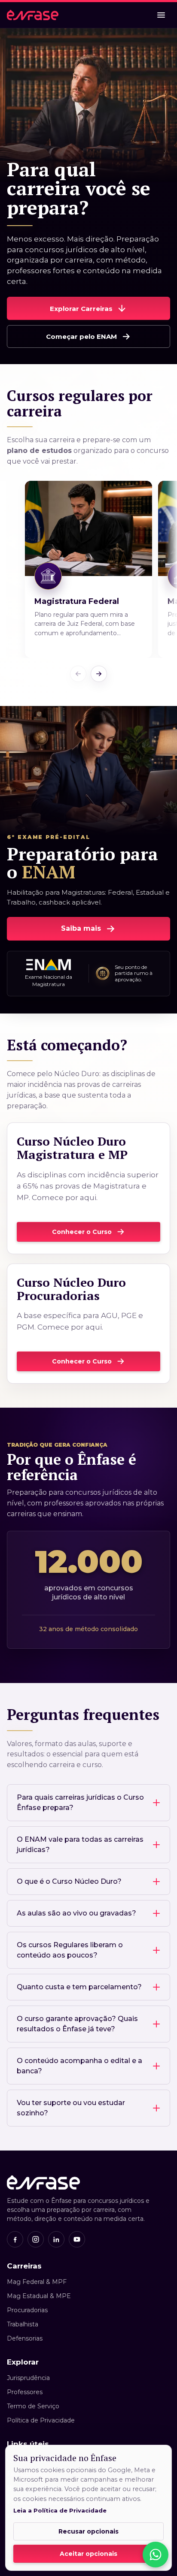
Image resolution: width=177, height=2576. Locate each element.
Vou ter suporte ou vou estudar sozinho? (71, 2108)
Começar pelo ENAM (81, 336)
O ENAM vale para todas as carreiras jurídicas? (80, 1845)
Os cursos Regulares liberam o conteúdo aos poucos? (70, 1950)
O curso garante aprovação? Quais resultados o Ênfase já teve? (77, 2024)
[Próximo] (99, 674)
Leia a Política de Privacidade (60, 2510)
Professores (25, 2392)
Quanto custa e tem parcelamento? (79, 1987)
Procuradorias (27, 2310)
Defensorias (25, 2338)
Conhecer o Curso (82, 1232)
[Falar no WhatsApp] (156, 2555)
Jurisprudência (28, 2378)
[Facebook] (15, 2239)
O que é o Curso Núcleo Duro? (69, 1881)
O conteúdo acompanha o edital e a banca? (79, 2066)
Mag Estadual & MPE (39, 2296)
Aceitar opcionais (88, 2554)
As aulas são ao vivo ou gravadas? (76, 1913)
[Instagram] (36, 2239)
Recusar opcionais (88, 2531)
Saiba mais (81, 928)
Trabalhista (23, 2324)
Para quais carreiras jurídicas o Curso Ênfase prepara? (80, 1802)
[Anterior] (78, 674)
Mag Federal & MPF (37, 2282)
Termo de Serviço (33, 2406)
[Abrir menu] (161, 15)
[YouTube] (77, 2239)
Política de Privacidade (41, 2420)
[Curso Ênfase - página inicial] (33, 15)
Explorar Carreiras (81, 309)
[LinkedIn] (56, 2239)
